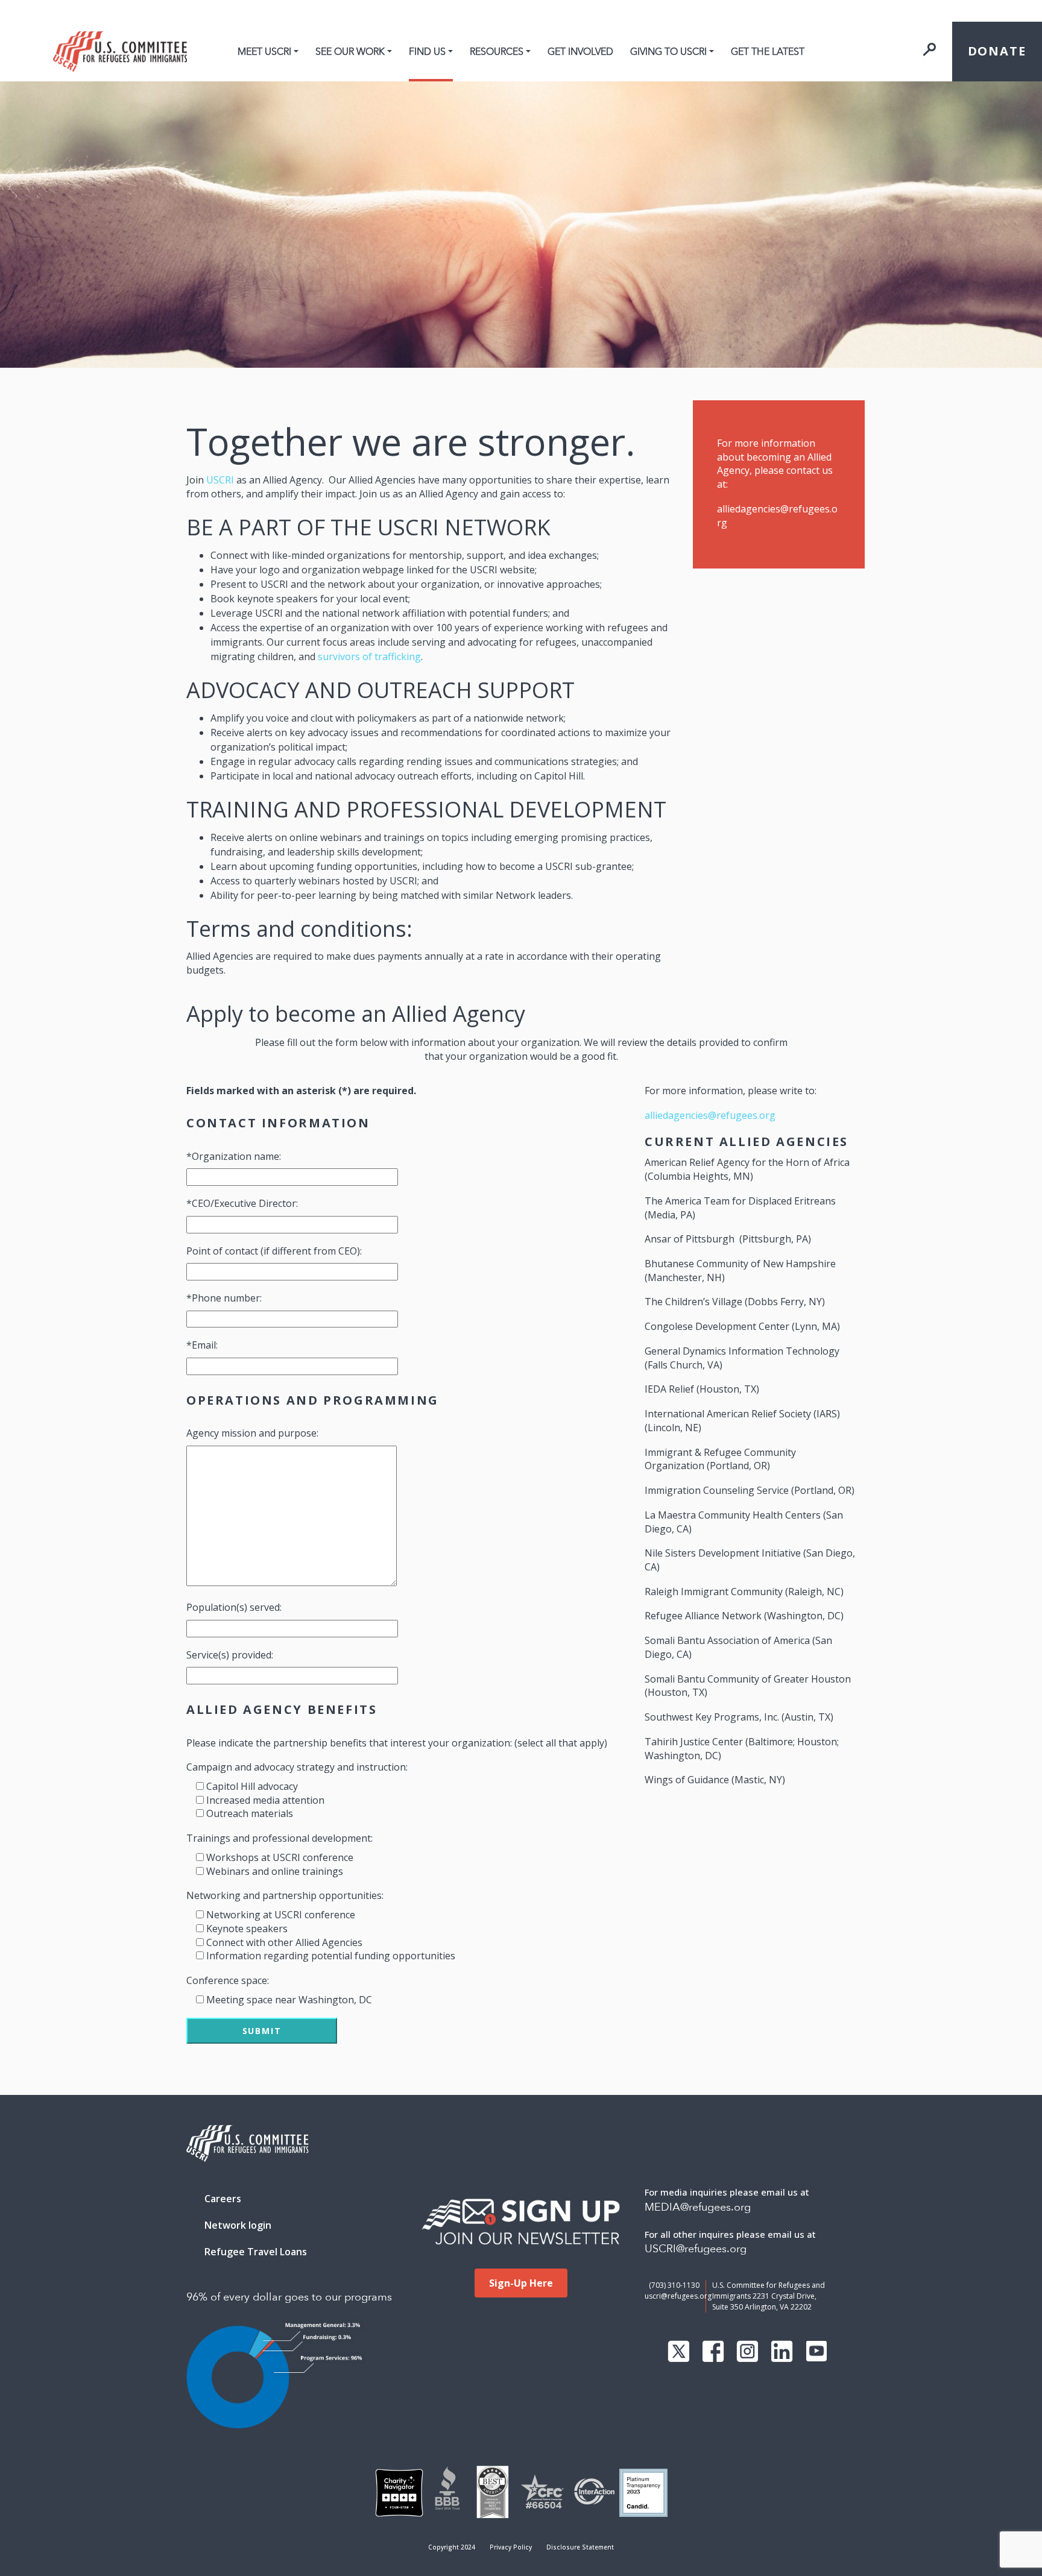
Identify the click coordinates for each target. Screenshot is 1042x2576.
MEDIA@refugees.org (698, 2207)
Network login (238, 2225)
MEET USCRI (264, 52)
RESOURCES (497, 52)
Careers (223, 2199)
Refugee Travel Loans (256, 2252)
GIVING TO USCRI (668, 52)
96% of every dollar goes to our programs (289, 2297)
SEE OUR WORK (350, 52)
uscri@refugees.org (678, 2296)
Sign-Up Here (521, 2283)
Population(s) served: (234, 1607)
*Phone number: (224, 1298)
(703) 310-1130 (674, 2285)
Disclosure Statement (580, 2547)
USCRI (220, 480)
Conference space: (228, 1980)
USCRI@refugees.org (696, 2249)
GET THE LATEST (768, 52)
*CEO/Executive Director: (242, 1203)
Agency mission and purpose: (252, 1433)
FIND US (427, 52)
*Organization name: (234, 1156)
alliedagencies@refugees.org (710, 1115)
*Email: (202, 1345)
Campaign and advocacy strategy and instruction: (297, 1767)
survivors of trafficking (369, 657)
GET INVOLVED (580, 52)
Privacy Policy (511, 2547)
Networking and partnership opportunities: (285, 1895)
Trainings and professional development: (279, 1838)
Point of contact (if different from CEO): (274, 1251)
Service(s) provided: (230, 1655)
